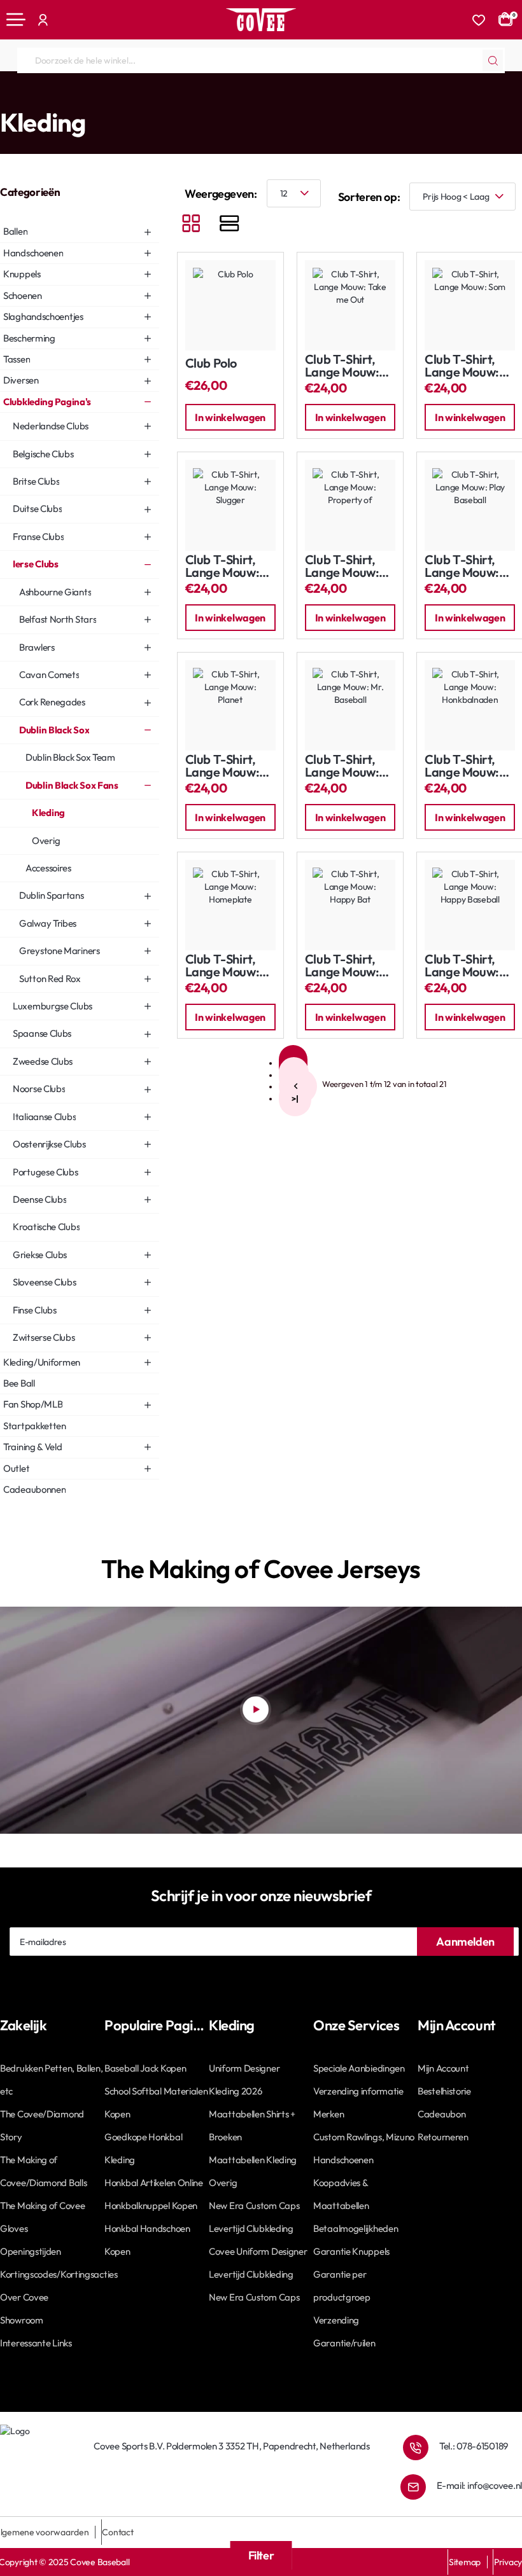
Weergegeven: (221, 194)
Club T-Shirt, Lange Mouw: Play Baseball (462, 566)
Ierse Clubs (123, 97)
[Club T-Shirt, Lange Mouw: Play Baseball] (470, 505)
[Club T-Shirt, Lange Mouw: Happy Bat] (350, 905)
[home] (4, 96)
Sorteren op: (369, 197)
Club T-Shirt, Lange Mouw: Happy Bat (342, 966)
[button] (230, 417)
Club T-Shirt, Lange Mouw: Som (462, 366)
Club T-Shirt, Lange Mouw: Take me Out (342, 366)
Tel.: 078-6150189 (474, 2446)
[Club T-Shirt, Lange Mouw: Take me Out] (350, 305)
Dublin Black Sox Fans (261, 97)
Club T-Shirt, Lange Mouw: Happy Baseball (469, 966)
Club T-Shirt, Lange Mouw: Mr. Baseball (342, 766)
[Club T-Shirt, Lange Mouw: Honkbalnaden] (470, 705)
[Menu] (16, 20)
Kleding (324, 97)
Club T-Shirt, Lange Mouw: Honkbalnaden (465, 766)
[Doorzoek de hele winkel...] (493, 60)
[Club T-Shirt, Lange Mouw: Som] (470, 305)
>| (295, 1098)
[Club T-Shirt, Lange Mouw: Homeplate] (230, 905)
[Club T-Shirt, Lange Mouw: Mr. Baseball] (350, 705)
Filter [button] (261, 2555)
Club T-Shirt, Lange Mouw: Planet (222, 766)
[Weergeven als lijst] (229, 225)
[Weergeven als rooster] (191, 225)
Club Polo (211, 364)
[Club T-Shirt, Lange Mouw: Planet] (230, 705)
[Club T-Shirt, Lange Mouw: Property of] (350, 505)
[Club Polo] (230, 305)
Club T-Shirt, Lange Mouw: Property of (342, 566)
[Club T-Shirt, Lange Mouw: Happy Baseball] (470, 905)
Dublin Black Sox (183, 97)
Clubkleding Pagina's (56, 97)
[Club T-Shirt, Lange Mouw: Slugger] (230, 505)
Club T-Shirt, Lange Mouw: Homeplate (222, 966)
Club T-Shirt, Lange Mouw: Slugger (222, 566)
